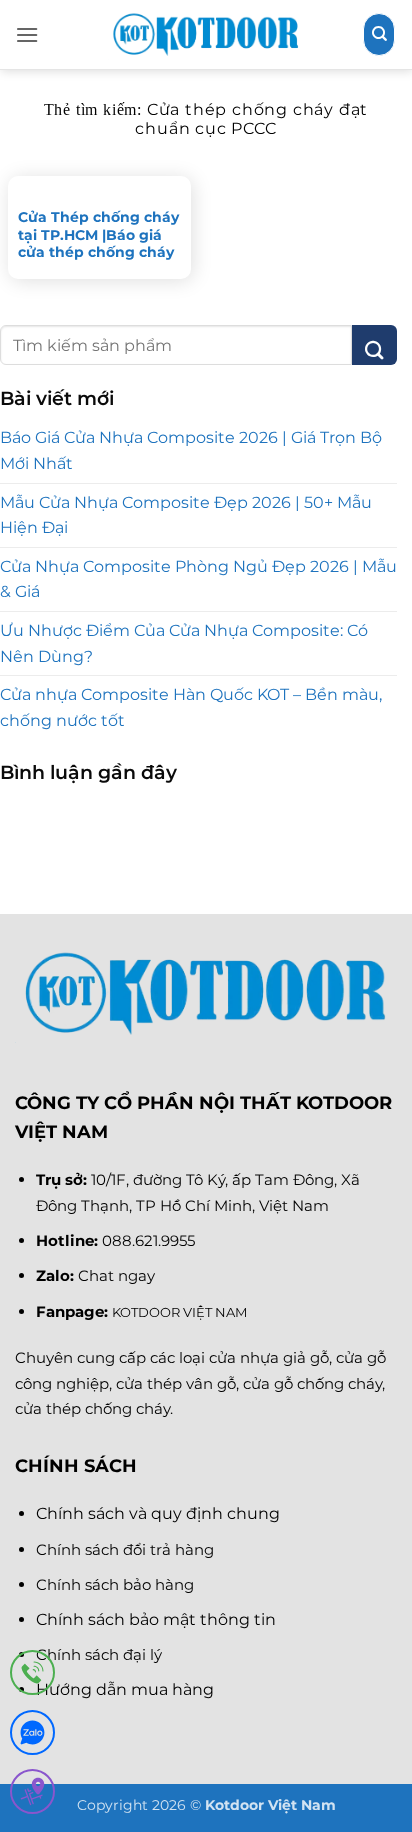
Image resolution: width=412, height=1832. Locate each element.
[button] (27, 34)
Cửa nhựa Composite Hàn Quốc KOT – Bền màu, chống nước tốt (191, 707)
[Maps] (32, 1795)
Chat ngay (116, 1275)
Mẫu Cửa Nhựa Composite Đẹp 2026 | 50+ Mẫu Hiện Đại (186, 515)
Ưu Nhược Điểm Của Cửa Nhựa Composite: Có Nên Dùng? (184, 643)
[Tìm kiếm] (379, 34)
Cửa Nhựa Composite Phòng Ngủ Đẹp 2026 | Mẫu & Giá (198, 579)
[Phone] (32, 1676)
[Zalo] (32, 1736)
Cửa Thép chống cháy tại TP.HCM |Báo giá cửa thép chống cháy (98, 234)
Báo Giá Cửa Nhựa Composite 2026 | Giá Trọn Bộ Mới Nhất (191, 450)
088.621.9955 (148, 1240)
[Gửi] (374, 345)
